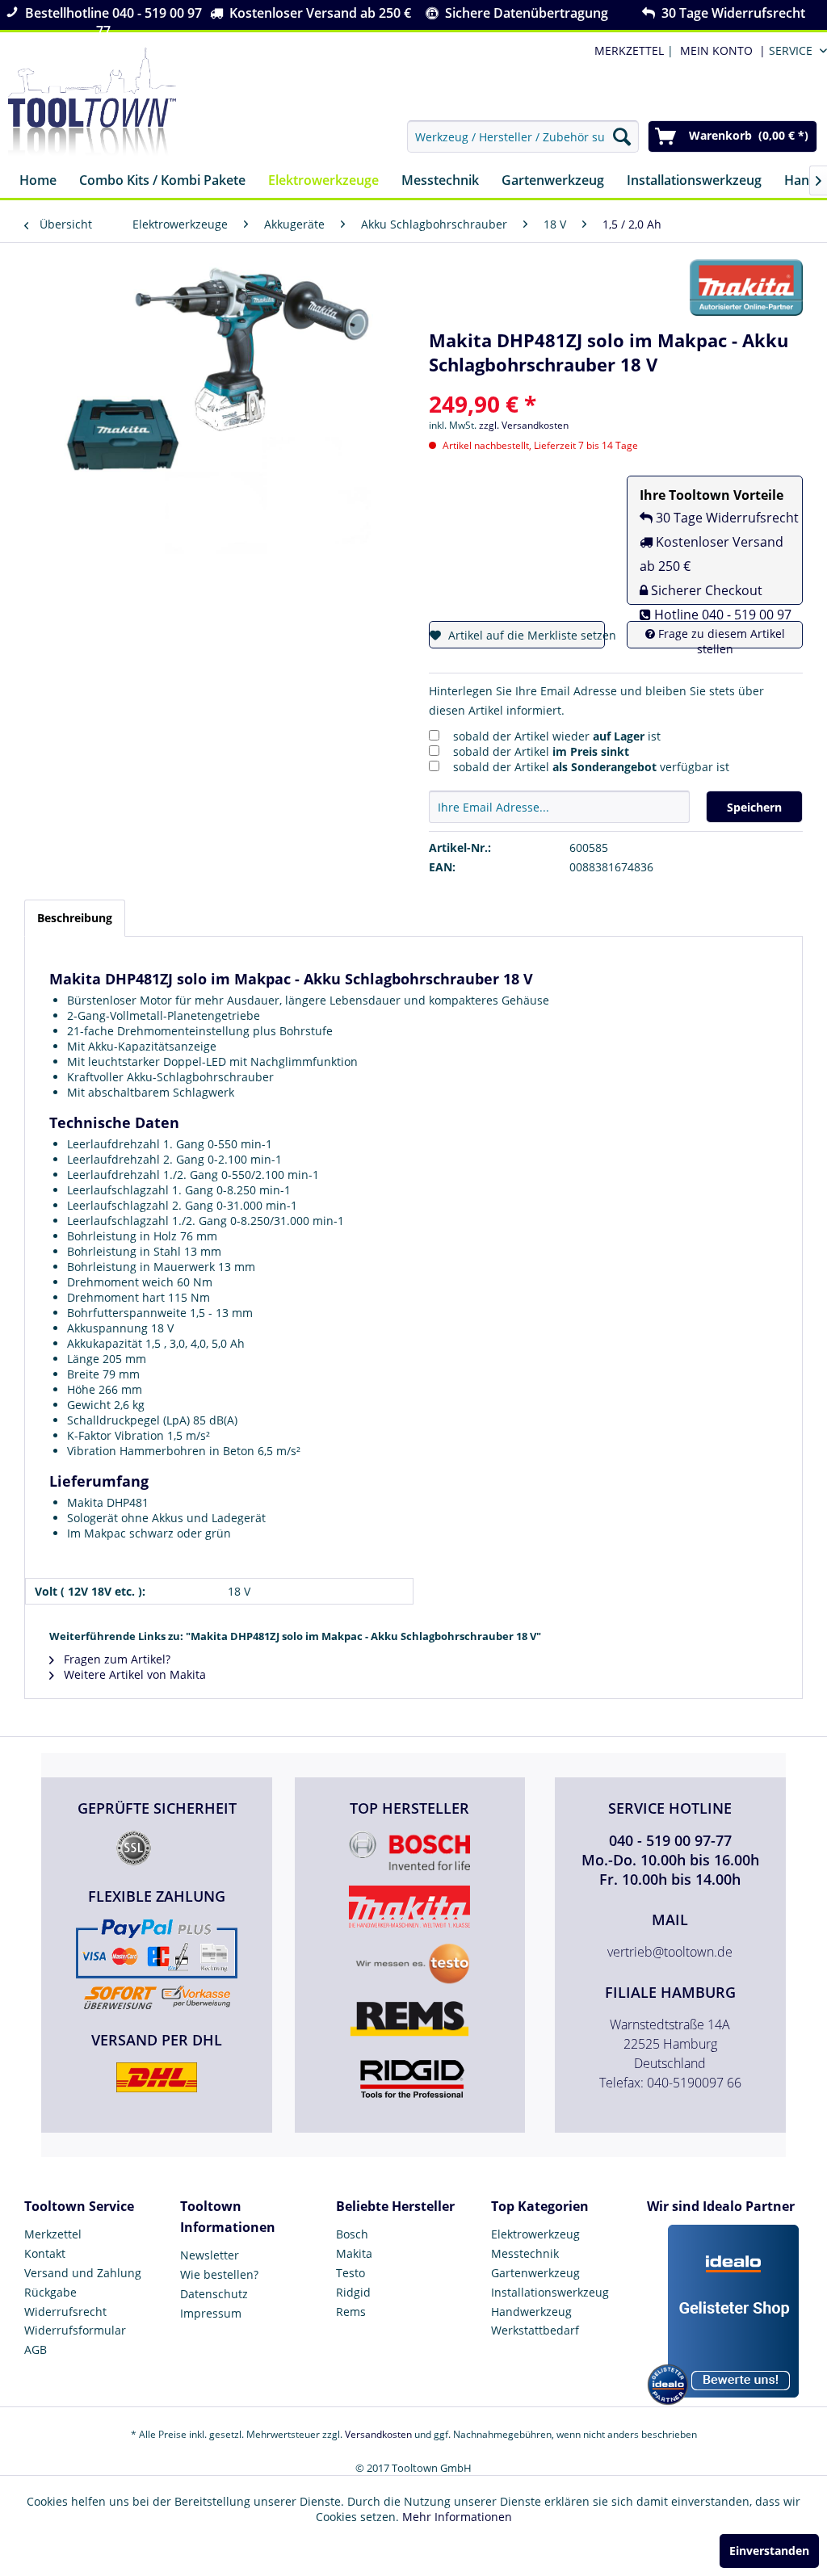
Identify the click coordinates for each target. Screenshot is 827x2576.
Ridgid (353, 2292)
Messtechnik (525, 2253)
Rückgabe (50, 2292)
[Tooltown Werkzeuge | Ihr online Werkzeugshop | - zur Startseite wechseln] (92, 102)
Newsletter (210, 2255)
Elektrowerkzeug (535, 2234)
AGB (36, 2349)
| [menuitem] (632, 50)
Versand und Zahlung (83, 2273)
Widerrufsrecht (65, 2312)
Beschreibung (75, 918)
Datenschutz (214, 2294)
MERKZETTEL (629, 50)
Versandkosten (378, 2434)
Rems (351, 2312)
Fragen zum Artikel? (115, 1659)
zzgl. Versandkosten (524, 425)
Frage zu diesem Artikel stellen (720, 641)
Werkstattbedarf (535, 2330)
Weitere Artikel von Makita (133, 1674)
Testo (351, 2273)
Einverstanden (769, 2551)
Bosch (352, 2234)
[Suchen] (622, 136)
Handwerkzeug (531, 2312)
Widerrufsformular (75, 2330)
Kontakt (45, 2253)
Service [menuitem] (791, 50)
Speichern (754, 807)
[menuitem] (720, 50)
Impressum (211, 2313)
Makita (354, 2253)
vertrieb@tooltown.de (670, 1952)
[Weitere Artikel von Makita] (746, 287)
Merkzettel (53, 2234)
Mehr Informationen (457, 2517)
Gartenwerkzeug (535, 2273)
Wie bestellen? (219, 2274)
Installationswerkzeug (550, 2292)
